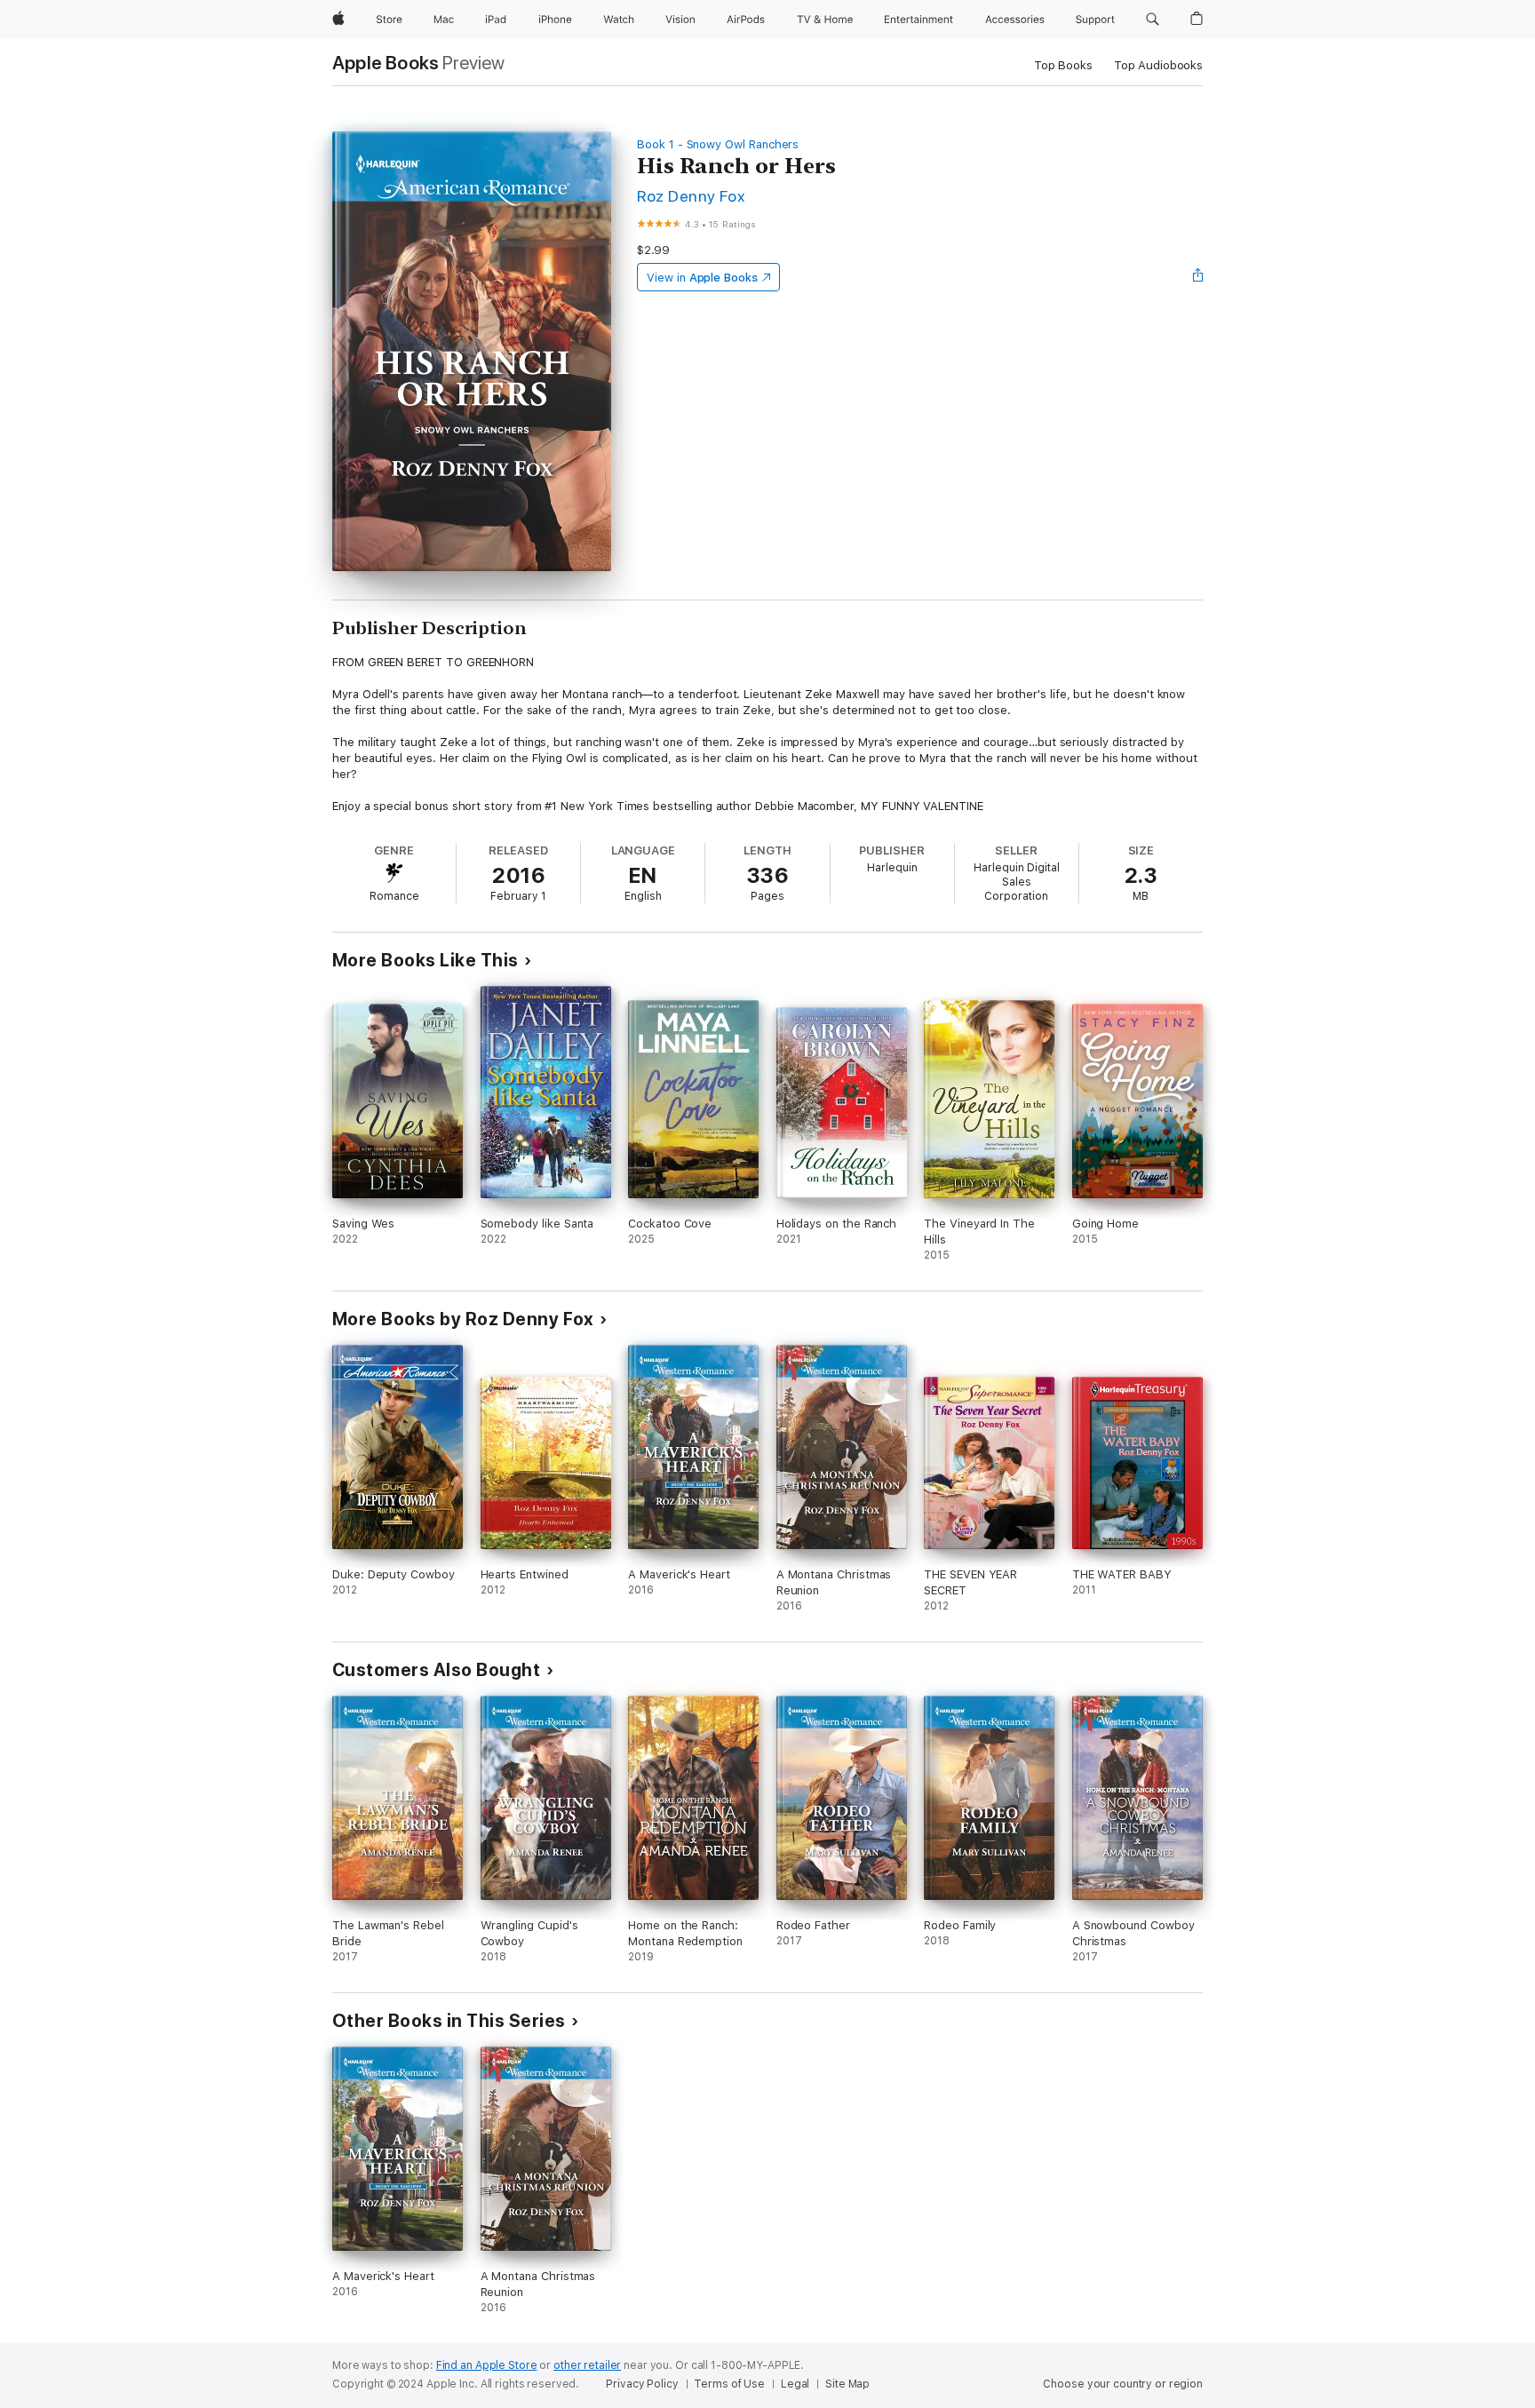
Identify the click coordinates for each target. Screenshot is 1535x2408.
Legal (795, 2384)
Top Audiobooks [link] (1158, 65)
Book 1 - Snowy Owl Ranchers (718, 144)
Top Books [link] (1063, 65)
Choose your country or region (1123, 2384)
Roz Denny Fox (691, 196)
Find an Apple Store (487, 2365)
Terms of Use (729, 2384)
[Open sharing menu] (1198, 277)
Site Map (847, 2384)
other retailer (587, 2365)
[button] (1153, 20)
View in (702, 278)
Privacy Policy (642, 2384)
